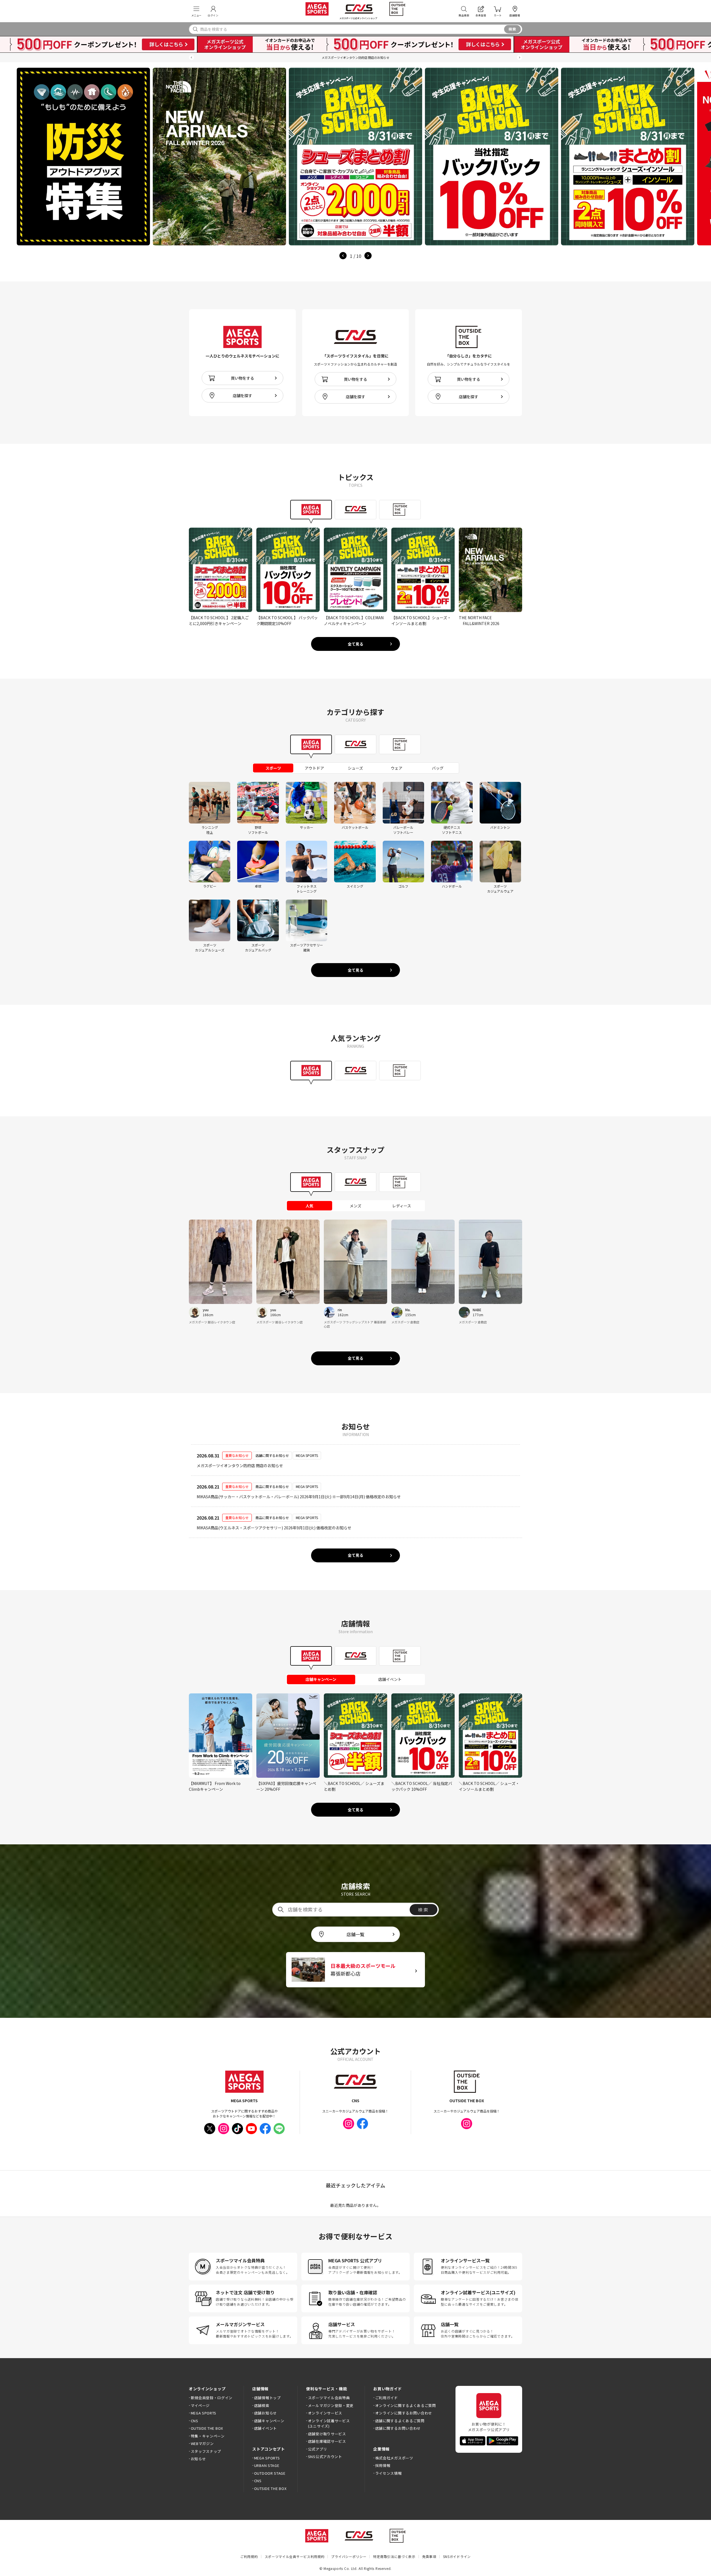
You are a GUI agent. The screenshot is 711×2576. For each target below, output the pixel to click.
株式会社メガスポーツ (394, 2458)
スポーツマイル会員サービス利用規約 (295, 2556)
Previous (343, 256)
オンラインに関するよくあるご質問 (406, 2405)
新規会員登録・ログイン (212, 2398)
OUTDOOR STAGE (270, 2473)
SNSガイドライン (457, 2556)
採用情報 (383, 2465)
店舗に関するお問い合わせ (398, 2428)
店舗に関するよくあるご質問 (400, 2421)
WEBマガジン (202, 2443)
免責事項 (429, 2556)
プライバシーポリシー (349, 2556)
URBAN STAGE (267, 2465)
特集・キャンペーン (208, 2436)
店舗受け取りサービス (327, 2434)
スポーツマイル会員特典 (329, 2398)
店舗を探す (242, 396)
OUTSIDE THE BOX (207, 2428)
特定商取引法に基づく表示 (394, 2556)
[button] (191, 58)
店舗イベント (266, 2428)
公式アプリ (317, 2449)
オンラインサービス (325, 2413)
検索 (513, 29)
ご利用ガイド (387, 2398)
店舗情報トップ (267, 2398)
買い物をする (242, 378)
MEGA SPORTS (204, 2413)
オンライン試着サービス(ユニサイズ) (329, 2423)
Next (368, 256)
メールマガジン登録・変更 (331, 2405)
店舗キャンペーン (269, 2421)
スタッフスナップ (206, 2451)
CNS (195, 2421)
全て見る (355, 644)
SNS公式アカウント (325, 2457)
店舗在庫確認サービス (327, 2441)
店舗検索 (262, 2405)
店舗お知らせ (266, 2413)
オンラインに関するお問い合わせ (404, 2413)
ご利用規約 (249, 2556)
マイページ (200, 2405)
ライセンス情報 (388, 2473)
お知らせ (198, 2459)
